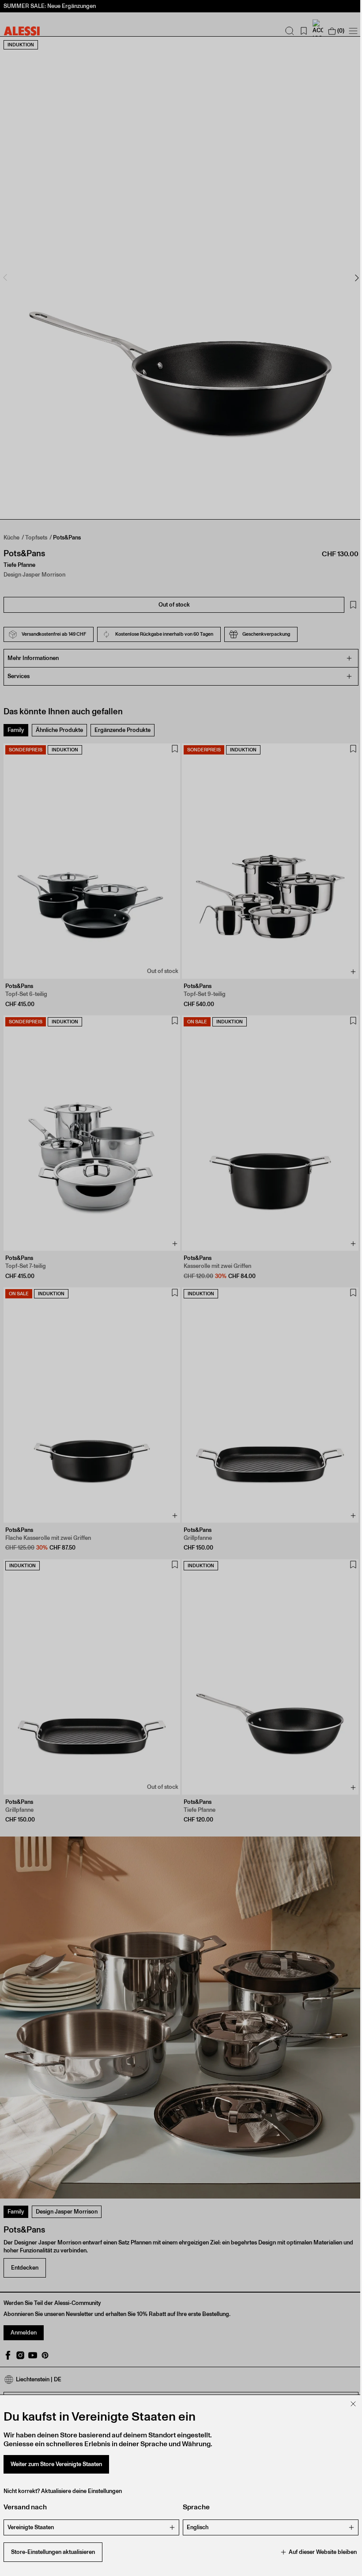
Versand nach (25, 2507)
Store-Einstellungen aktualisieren (53, 2552)
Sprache (193, 2507)
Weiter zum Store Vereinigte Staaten (56, 2464)
